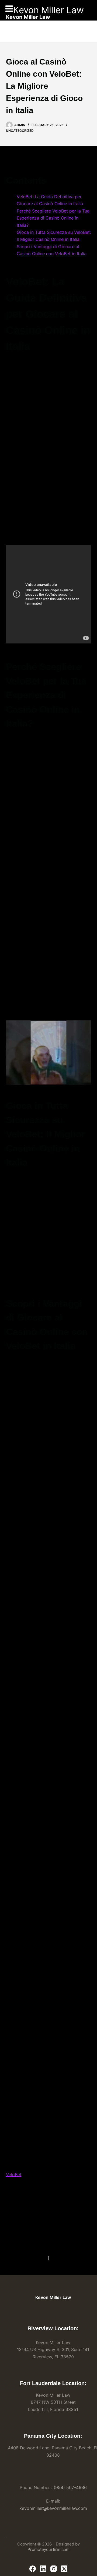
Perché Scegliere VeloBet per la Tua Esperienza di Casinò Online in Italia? (53, 218)
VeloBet (14, 2174)
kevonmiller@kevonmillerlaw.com (53, 2508)
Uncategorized (20, 131)
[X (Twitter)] (64, 2569)
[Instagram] (54, 2569)
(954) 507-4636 (70, 2487)
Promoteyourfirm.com (48, 2549)
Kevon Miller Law (48, 10)
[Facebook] (33, 2569)
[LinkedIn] (43, 2569)
